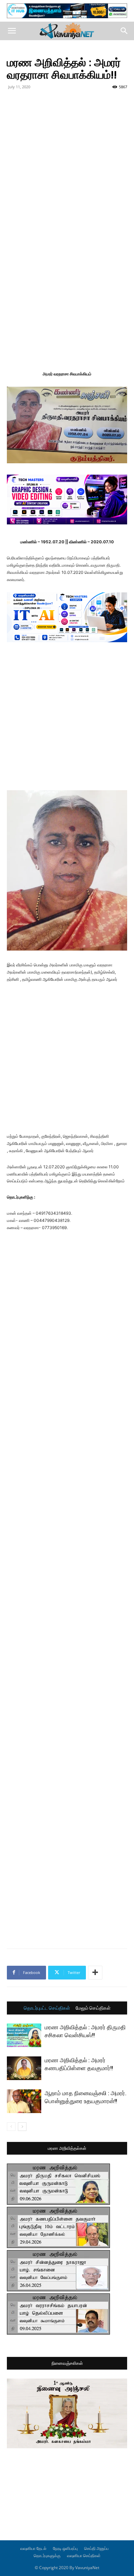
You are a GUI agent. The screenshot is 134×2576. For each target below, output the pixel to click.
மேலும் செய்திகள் (93, 2008)
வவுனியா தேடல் (33, 2548)
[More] (95, 1973)
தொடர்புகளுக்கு (47, 2556)
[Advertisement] (67, 162)
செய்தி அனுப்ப (96, 2548)
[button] (12, 31)
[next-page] (22, 2127)
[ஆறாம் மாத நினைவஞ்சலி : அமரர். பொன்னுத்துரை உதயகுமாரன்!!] (24, 2101)
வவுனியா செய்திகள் (84, 2556)
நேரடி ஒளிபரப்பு (65, 2548)
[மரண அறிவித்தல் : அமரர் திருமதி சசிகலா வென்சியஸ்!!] (24, 2035)
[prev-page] (11, 2127)
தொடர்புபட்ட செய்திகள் (47, 2008)
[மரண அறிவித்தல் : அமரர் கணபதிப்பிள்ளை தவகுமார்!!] (24, 2068)
